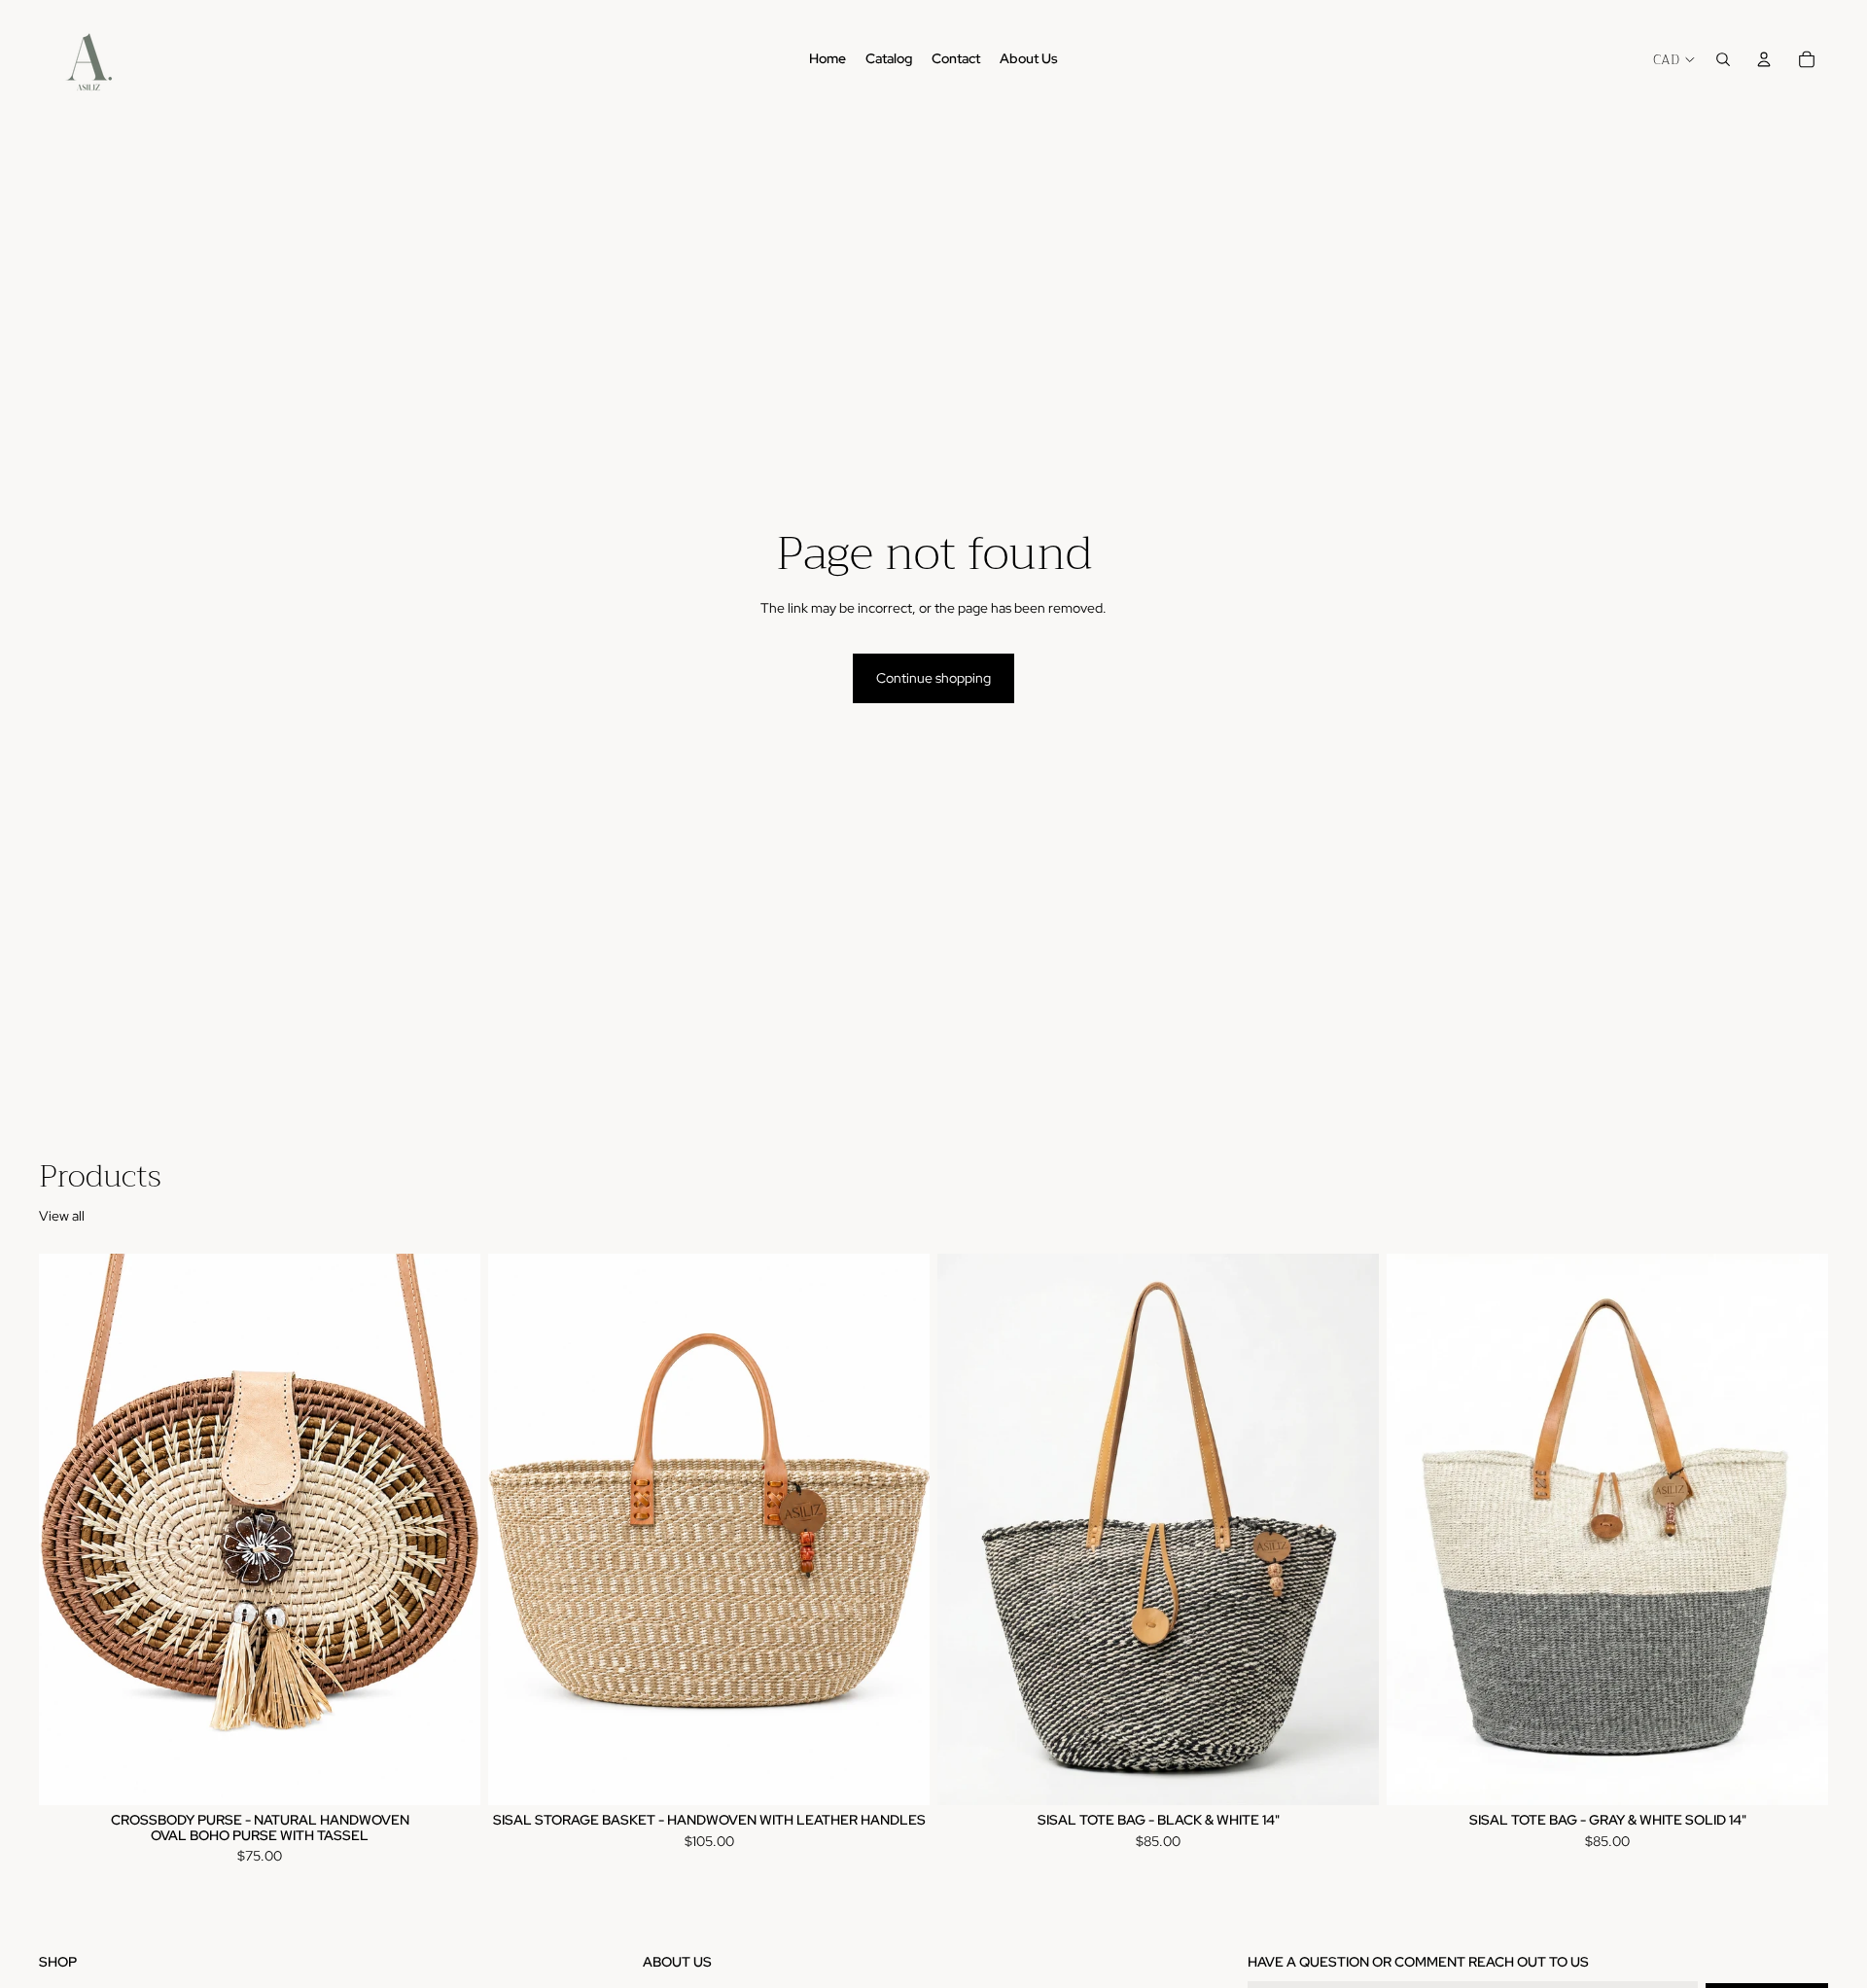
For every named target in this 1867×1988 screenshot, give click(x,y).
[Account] (1764, 59)
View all (62, 1216)
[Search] (1723, 59)
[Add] (450, 1775)
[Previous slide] (68, 1530)
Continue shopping (933, 678)
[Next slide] (451, 1530)
